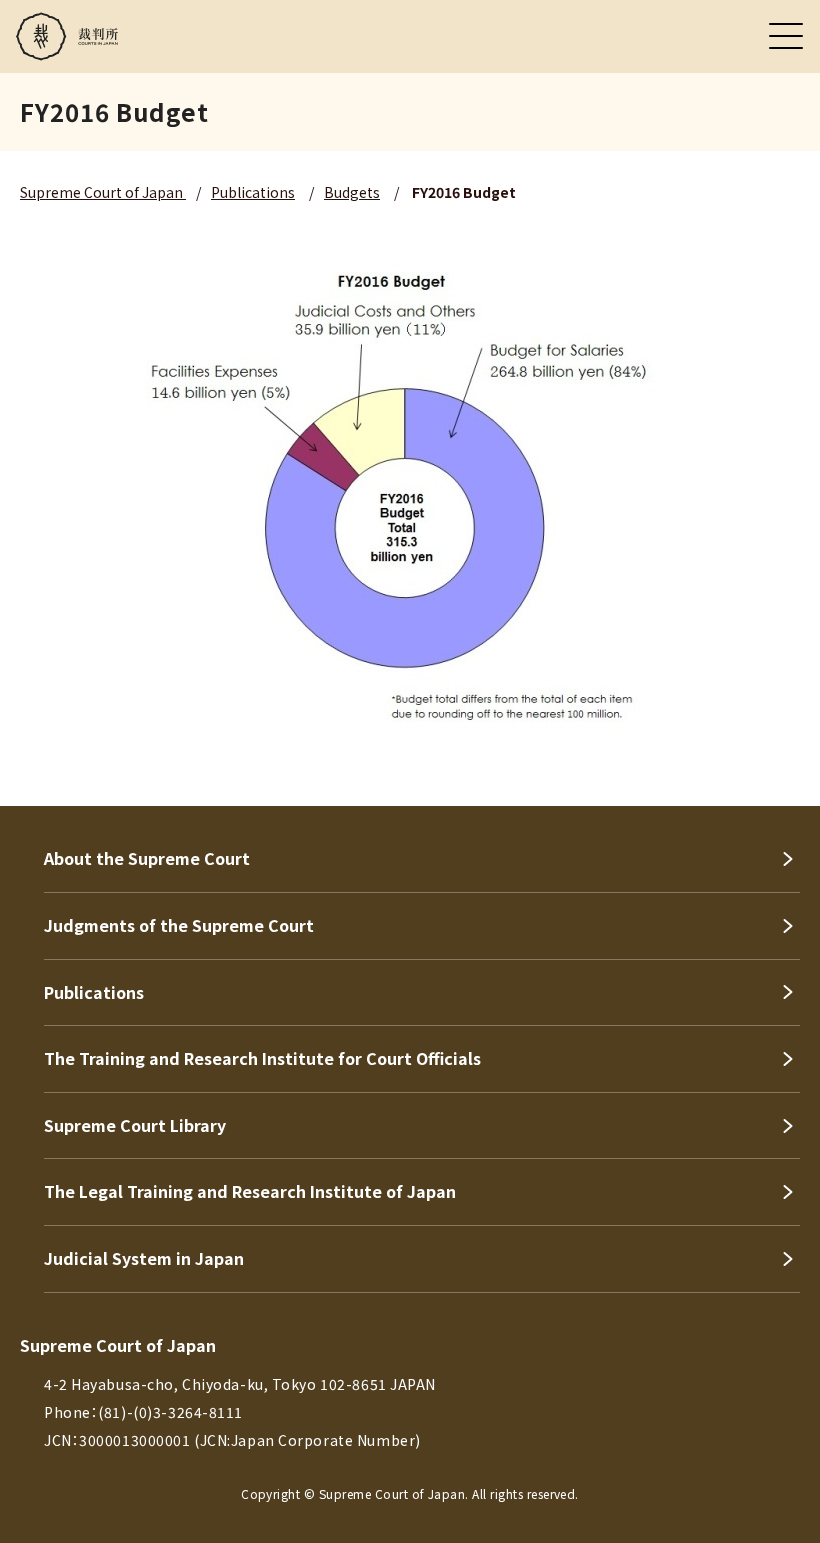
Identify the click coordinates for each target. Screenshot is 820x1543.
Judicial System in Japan (144, 1258)
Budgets (352, 192)
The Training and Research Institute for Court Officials (262, 1058)
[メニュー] (786, 36)
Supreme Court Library (135, 1125)
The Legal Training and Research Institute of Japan (250, 1191)
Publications (253, 192)
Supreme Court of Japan (103, 192)
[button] (778, 779)
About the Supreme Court (147, 858)
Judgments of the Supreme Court (179, 925)
